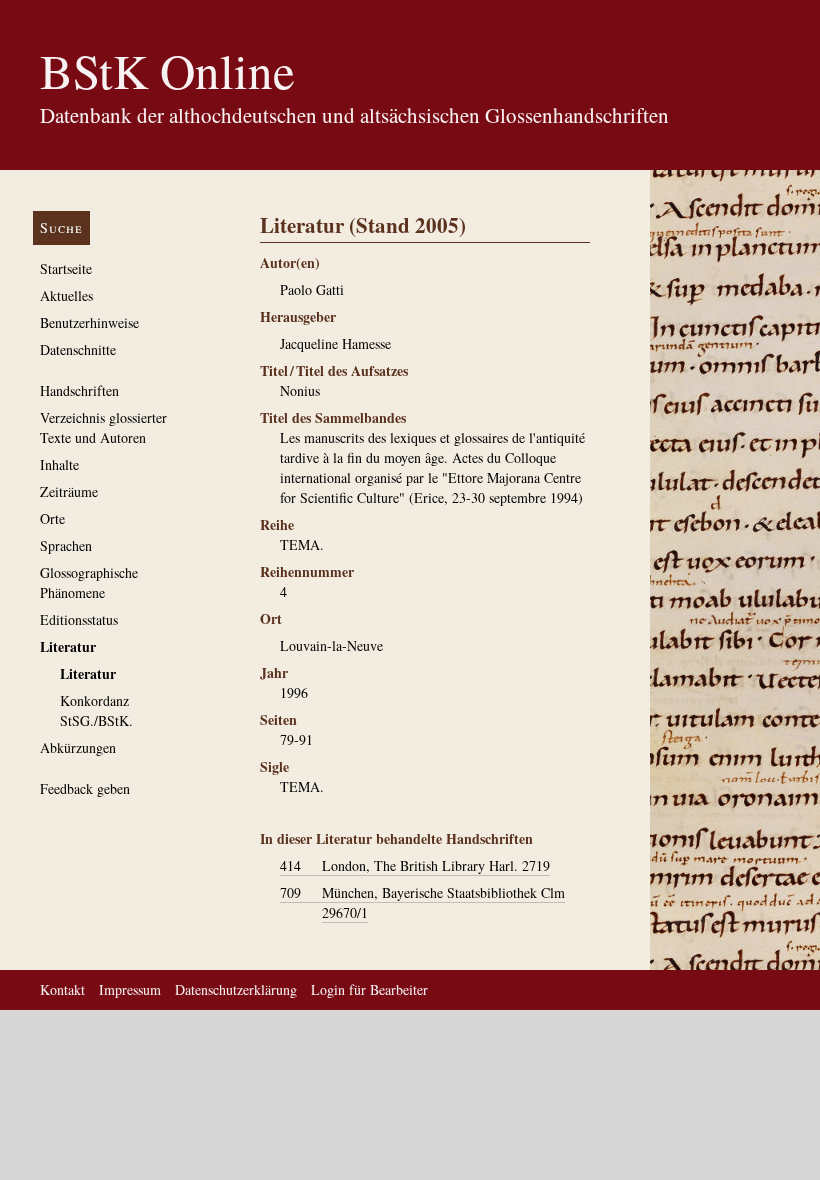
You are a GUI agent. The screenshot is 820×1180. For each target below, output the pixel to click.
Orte (52, 518)
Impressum (130, 989)
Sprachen (66, 545)
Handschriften (79, 390)
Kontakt (62, 989)
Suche (61, 227)
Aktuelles (66, 295)
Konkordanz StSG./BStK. (96, 710)
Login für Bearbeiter (369, 989)
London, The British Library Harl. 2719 (415, 865)
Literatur (68, 646)
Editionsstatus (79, 619)
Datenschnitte (78, 349)
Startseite (66, 268)
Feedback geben (85, 788)
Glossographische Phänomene (89, 582)
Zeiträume (69, 491)
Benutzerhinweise (89, 322)
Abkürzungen (78, 747)
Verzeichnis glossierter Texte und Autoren (103, 427)
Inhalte (59, 464)
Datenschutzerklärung (236, 989)
